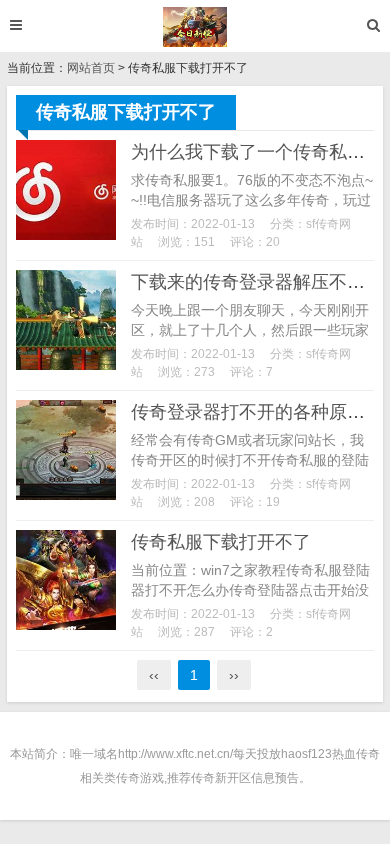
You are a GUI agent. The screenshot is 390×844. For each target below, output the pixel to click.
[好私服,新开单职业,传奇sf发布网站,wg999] (195, 27)
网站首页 (91, 68)
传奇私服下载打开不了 (221, 542)
